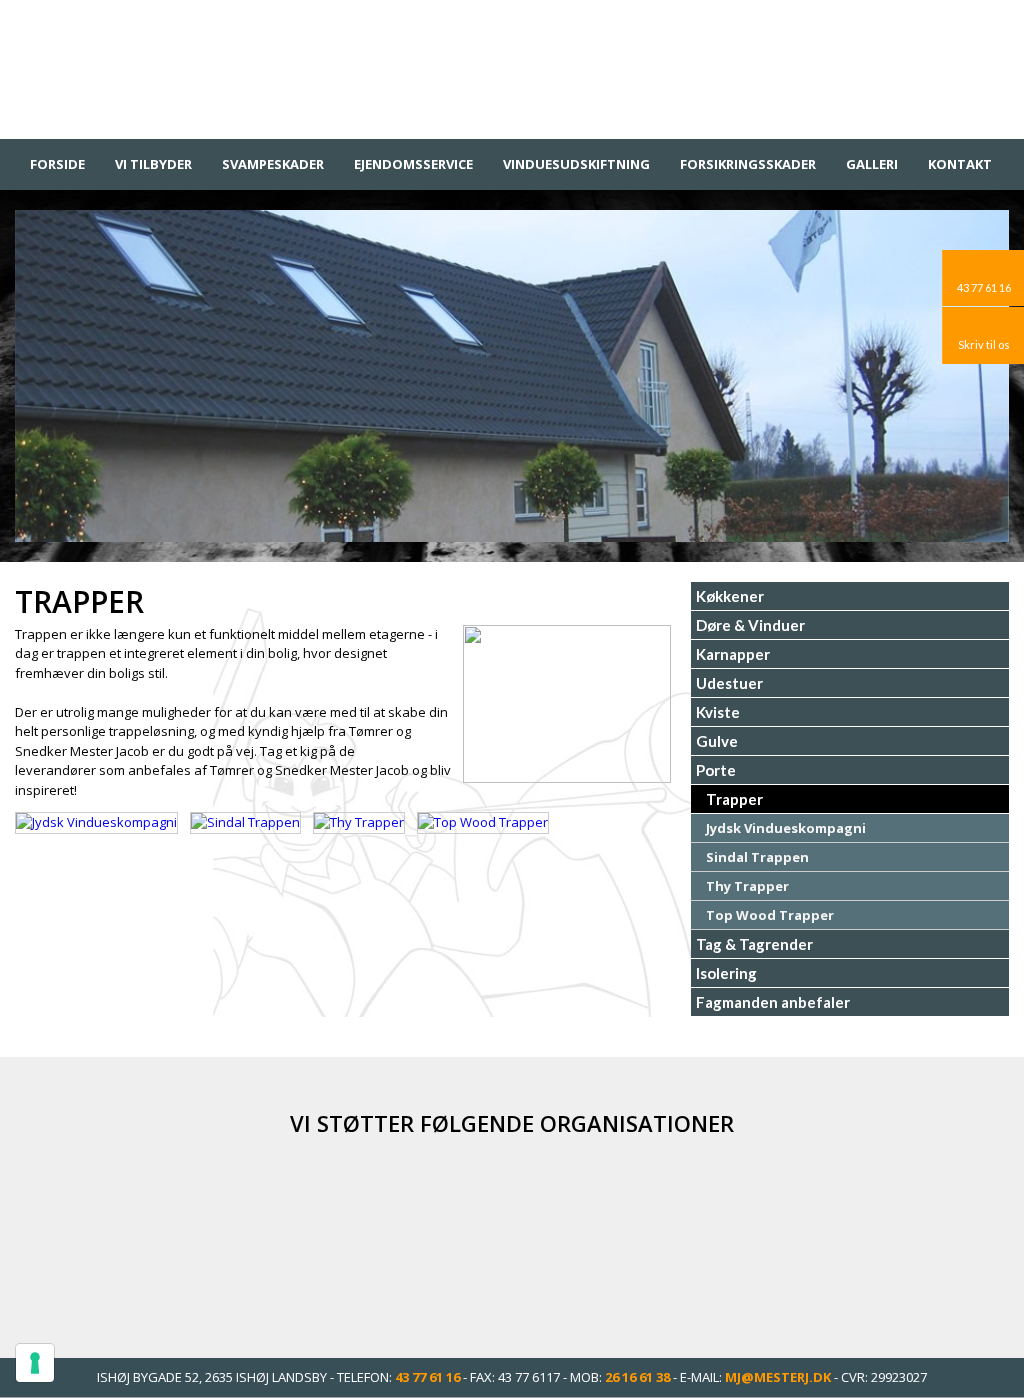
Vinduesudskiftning (576, 164)
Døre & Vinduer (750, 625)
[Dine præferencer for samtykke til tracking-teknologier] (35, 1363)
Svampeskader (273, 164)
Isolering (726, 973)
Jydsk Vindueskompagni (786, 828)
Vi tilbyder (153, 164)
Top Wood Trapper (770, 915)
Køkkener (730, 596)
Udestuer (729, 683)
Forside (57, 164)
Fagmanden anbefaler (773, 1002)
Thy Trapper (747, 886)
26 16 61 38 (637, 1377)
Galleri (872, 164)
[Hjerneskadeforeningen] (511, 1234)
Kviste (718, 712)
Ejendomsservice (413, 164)
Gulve (717, 741)
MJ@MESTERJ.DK (778, 1377)
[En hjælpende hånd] (737, 1234)
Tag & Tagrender (754, 944)
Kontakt (960, 164)
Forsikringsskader (748, 164)
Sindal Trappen (757, 857)
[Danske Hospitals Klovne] (286, 1234)
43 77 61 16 (427, 1377)
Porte (716, 770)
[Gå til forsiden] (512, 64)
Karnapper (733, 654)
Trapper (734, 799)
